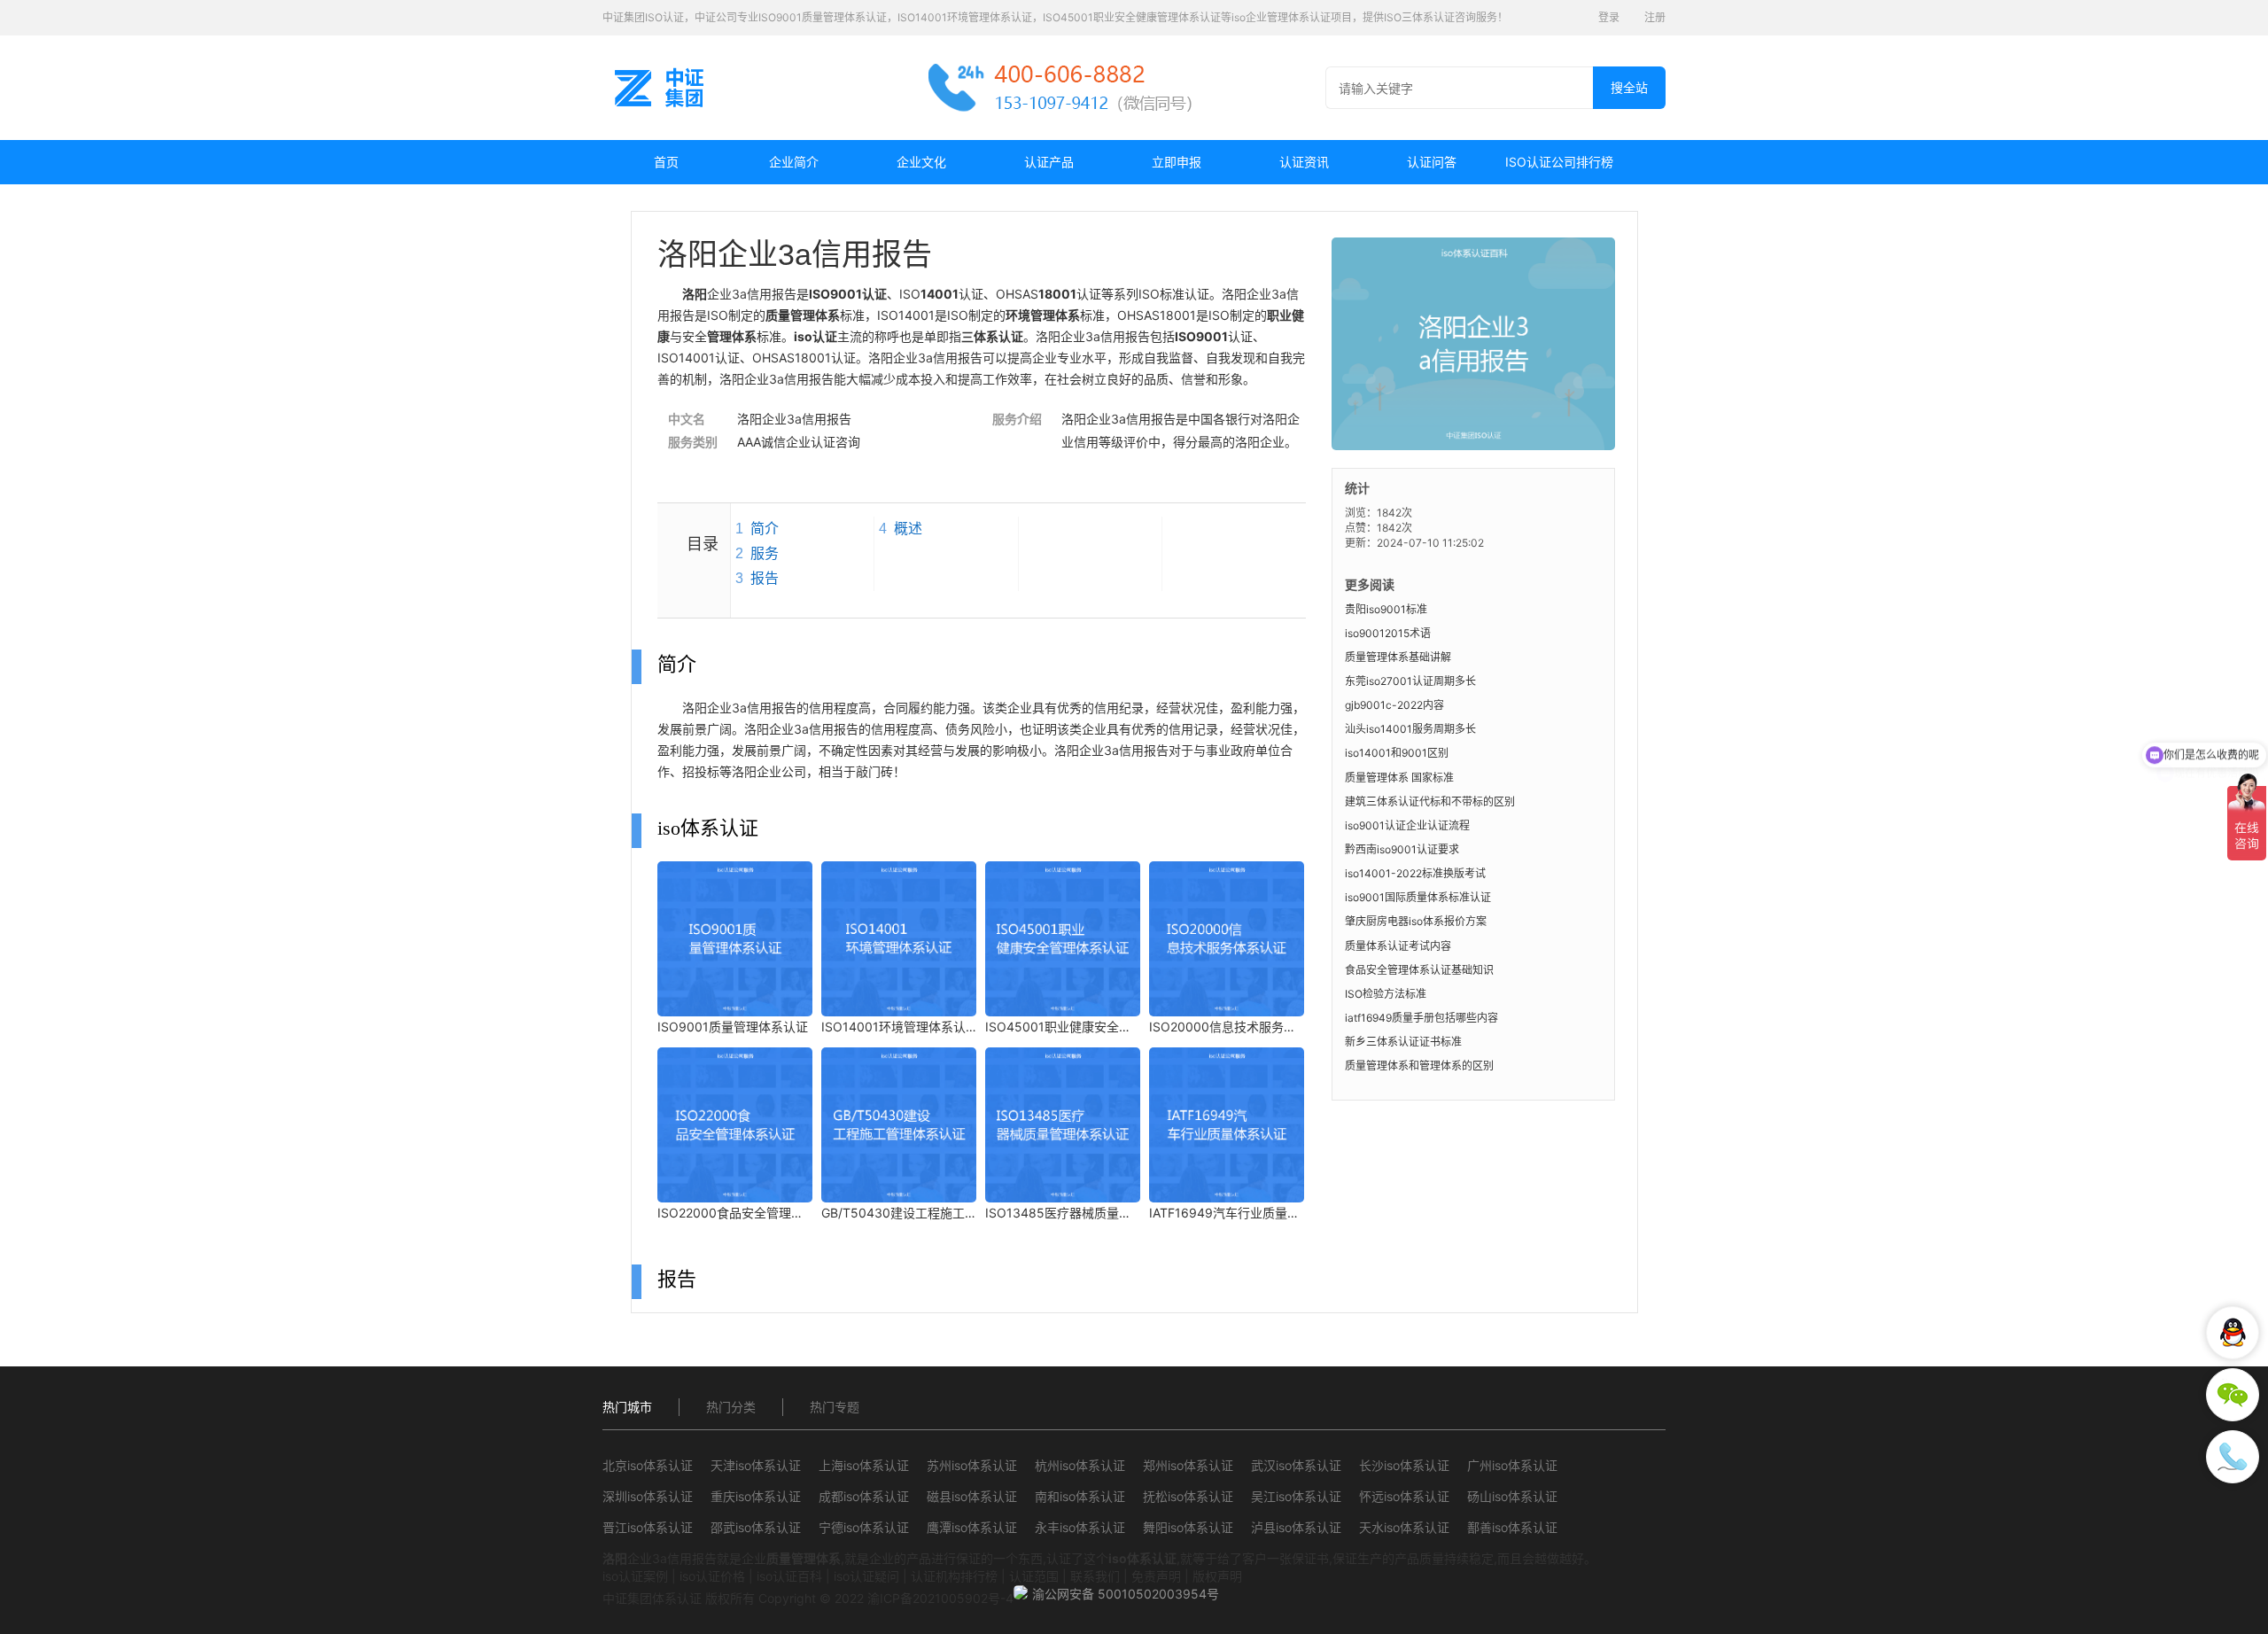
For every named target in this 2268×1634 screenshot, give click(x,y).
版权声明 (1217, 1576)
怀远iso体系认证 (1404, 1496)
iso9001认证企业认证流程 (1407, 825)
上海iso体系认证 (864, 1465)
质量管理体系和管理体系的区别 (1419, 1066)
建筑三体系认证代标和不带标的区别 (1430, 801)
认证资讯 (1304, 162)
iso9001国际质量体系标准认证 (1418, 897)
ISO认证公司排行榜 (1559, 162)
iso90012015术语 (1388, 633)
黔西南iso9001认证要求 (1402, 849)
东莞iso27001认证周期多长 (1410, 681)
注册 (1655, 17)
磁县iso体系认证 (972, 1496)
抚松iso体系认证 (1188, 1496)
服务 (765, 553)
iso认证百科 (789, 1576)
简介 (765, 529)
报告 (765, 578)
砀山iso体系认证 (1512, 1496)
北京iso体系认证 (648, 1465)
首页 (666, 162)
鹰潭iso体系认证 (972, 1527)
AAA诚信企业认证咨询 (799, 442)
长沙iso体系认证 (1404, 1465)
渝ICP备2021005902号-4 (940, 1598)
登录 (1609, 17)
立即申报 (1177, 162)
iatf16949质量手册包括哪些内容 (1421, 1018)
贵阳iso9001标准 (1386, 609)
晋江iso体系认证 (648, 1527)
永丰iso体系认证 (1080, 1527)
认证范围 (1034, 1576)
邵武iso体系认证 (756, 1527)
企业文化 (921, 162)
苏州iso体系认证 (972, 1465)
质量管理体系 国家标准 (1399, 778)
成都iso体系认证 (864, 1496)
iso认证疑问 (866, 1576)
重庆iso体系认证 (756, 1496)
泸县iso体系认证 (1296, 1527)
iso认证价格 (712, 1576)
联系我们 (1095, 1576)
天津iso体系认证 (756, 1465)
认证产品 (1049, 162)
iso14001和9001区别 (1397, 753)
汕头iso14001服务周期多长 (1410, 729)
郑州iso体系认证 (1188, 1465)
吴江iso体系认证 (1296, 1496)
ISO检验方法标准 (1386, 994)
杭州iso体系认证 (1080, 1465)
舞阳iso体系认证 (1188, 1527)
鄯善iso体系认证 (1512, 1527)
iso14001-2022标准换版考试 (1415, 873)
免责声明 (1156, 1576)
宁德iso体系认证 (864, 1527)
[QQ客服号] (2233, 1333)
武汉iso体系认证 (1296, 1465)
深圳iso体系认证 (648, 1496)
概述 (908, 529)
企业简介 (794, 162)
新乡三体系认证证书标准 (1403, 1042)
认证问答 (1432, 162)
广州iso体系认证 (1512, 1465)
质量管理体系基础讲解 (1398, 657)
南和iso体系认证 (1080, 1496)
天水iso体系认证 (1404, 1527)
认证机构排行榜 (954, 1576)
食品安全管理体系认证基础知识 (1419, 970)
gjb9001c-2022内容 (1394, 705)
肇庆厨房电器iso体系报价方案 (1416, 921)
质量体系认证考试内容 (1398, 946)
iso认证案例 (635, 1576)
